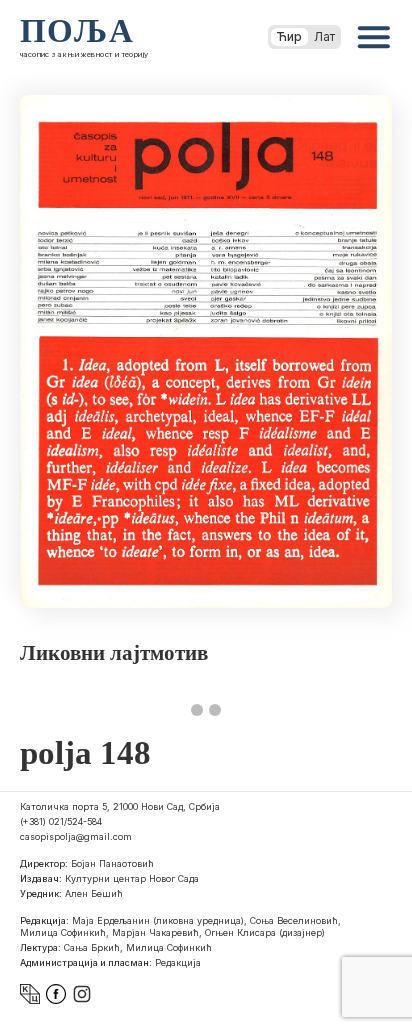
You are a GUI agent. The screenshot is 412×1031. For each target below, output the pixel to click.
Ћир (289, 36)
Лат (324, 36)
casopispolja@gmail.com (76, 836)
